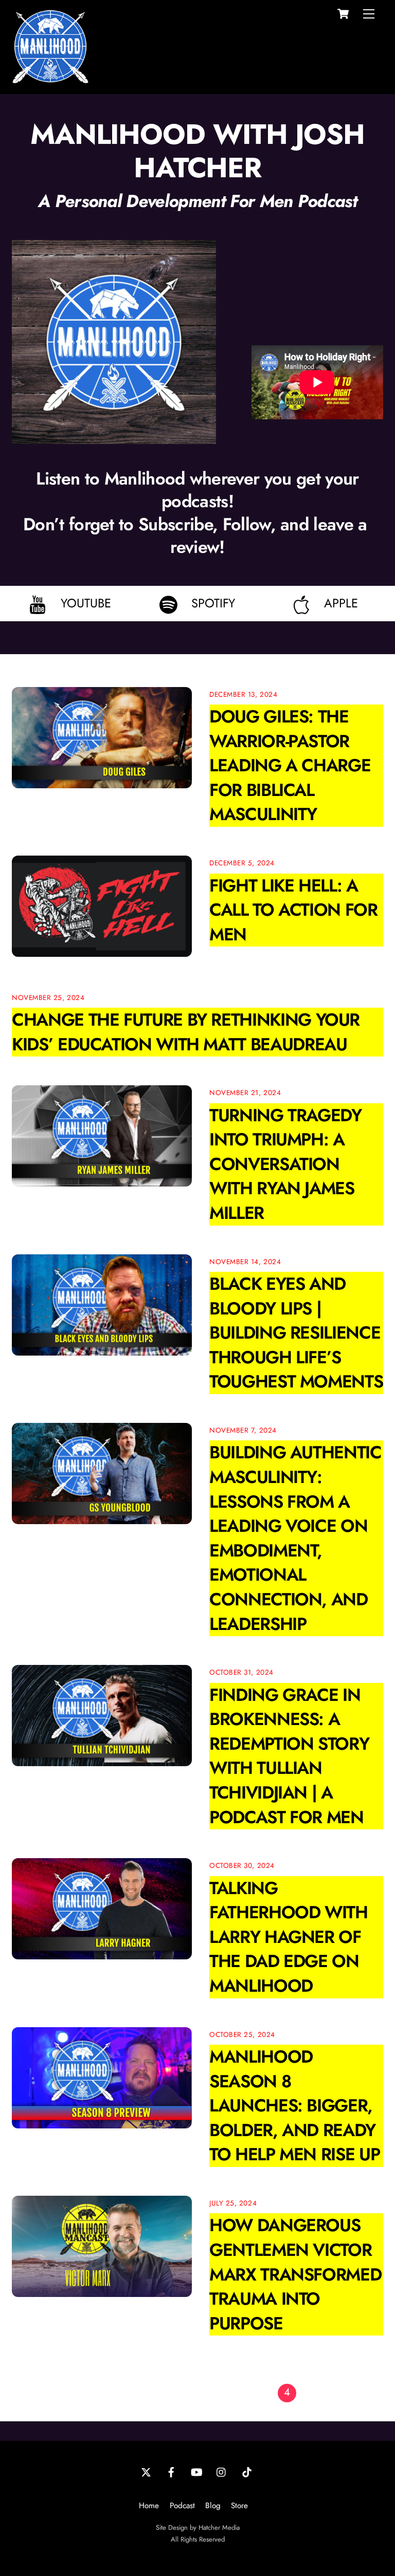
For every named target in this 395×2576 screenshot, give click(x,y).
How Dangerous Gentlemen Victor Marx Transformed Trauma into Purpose (295, 2274)
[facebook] (171, 2471)
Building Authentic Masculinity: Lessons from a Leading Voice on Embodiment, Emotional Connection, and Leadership (295, 1538)
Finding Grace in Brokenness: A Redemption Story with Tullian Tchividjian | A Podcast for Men (289, 1756)
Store (239, 2506)
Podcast (182, 2506)
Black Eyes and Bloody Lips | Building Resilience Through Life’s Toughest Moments (296, 1333)
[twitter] (146, 2471)
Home (149, 2506)
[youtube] (196, 2471)
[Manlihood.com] (50, 80)
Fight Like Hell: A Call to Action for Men (293, 910)
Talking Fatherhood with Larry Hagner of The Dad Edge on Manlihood (289, 1937)
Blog (213, 2506)
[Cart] (343, 14)
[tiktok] (247, 2471)
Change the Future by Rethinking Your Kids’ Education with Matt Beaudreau (186, 1032)
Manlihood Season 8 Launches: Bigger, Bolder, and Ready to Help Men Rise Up (294, 2106)
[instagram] (222, 2471)
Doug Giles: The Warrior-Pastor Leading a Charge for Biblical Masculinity (290, 765)
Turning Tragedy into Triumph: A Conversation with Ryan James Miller (285, 1164)
